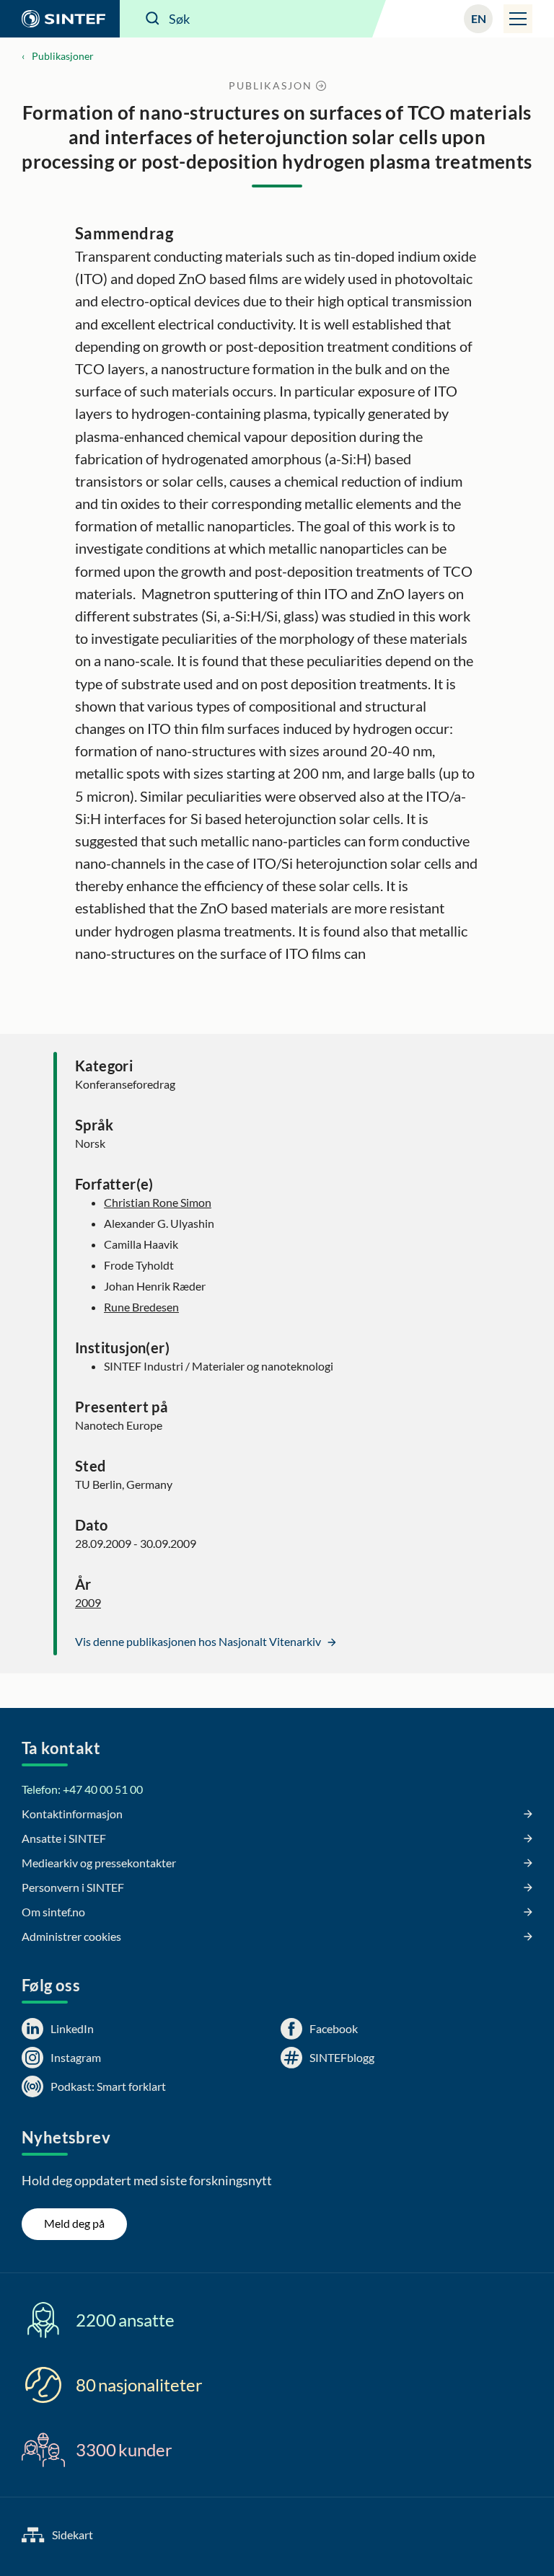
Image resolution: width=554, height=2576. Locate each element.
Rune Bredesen (141, 1307)
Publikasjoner (63, 56)
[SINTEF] (60, 19)
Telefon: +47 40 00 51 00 (82, 1789)
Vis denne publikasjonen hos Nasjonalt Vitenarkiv (199, 1641)
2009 (88, 1602)
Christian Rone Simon (158, 1202)
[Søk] (153, 19)
